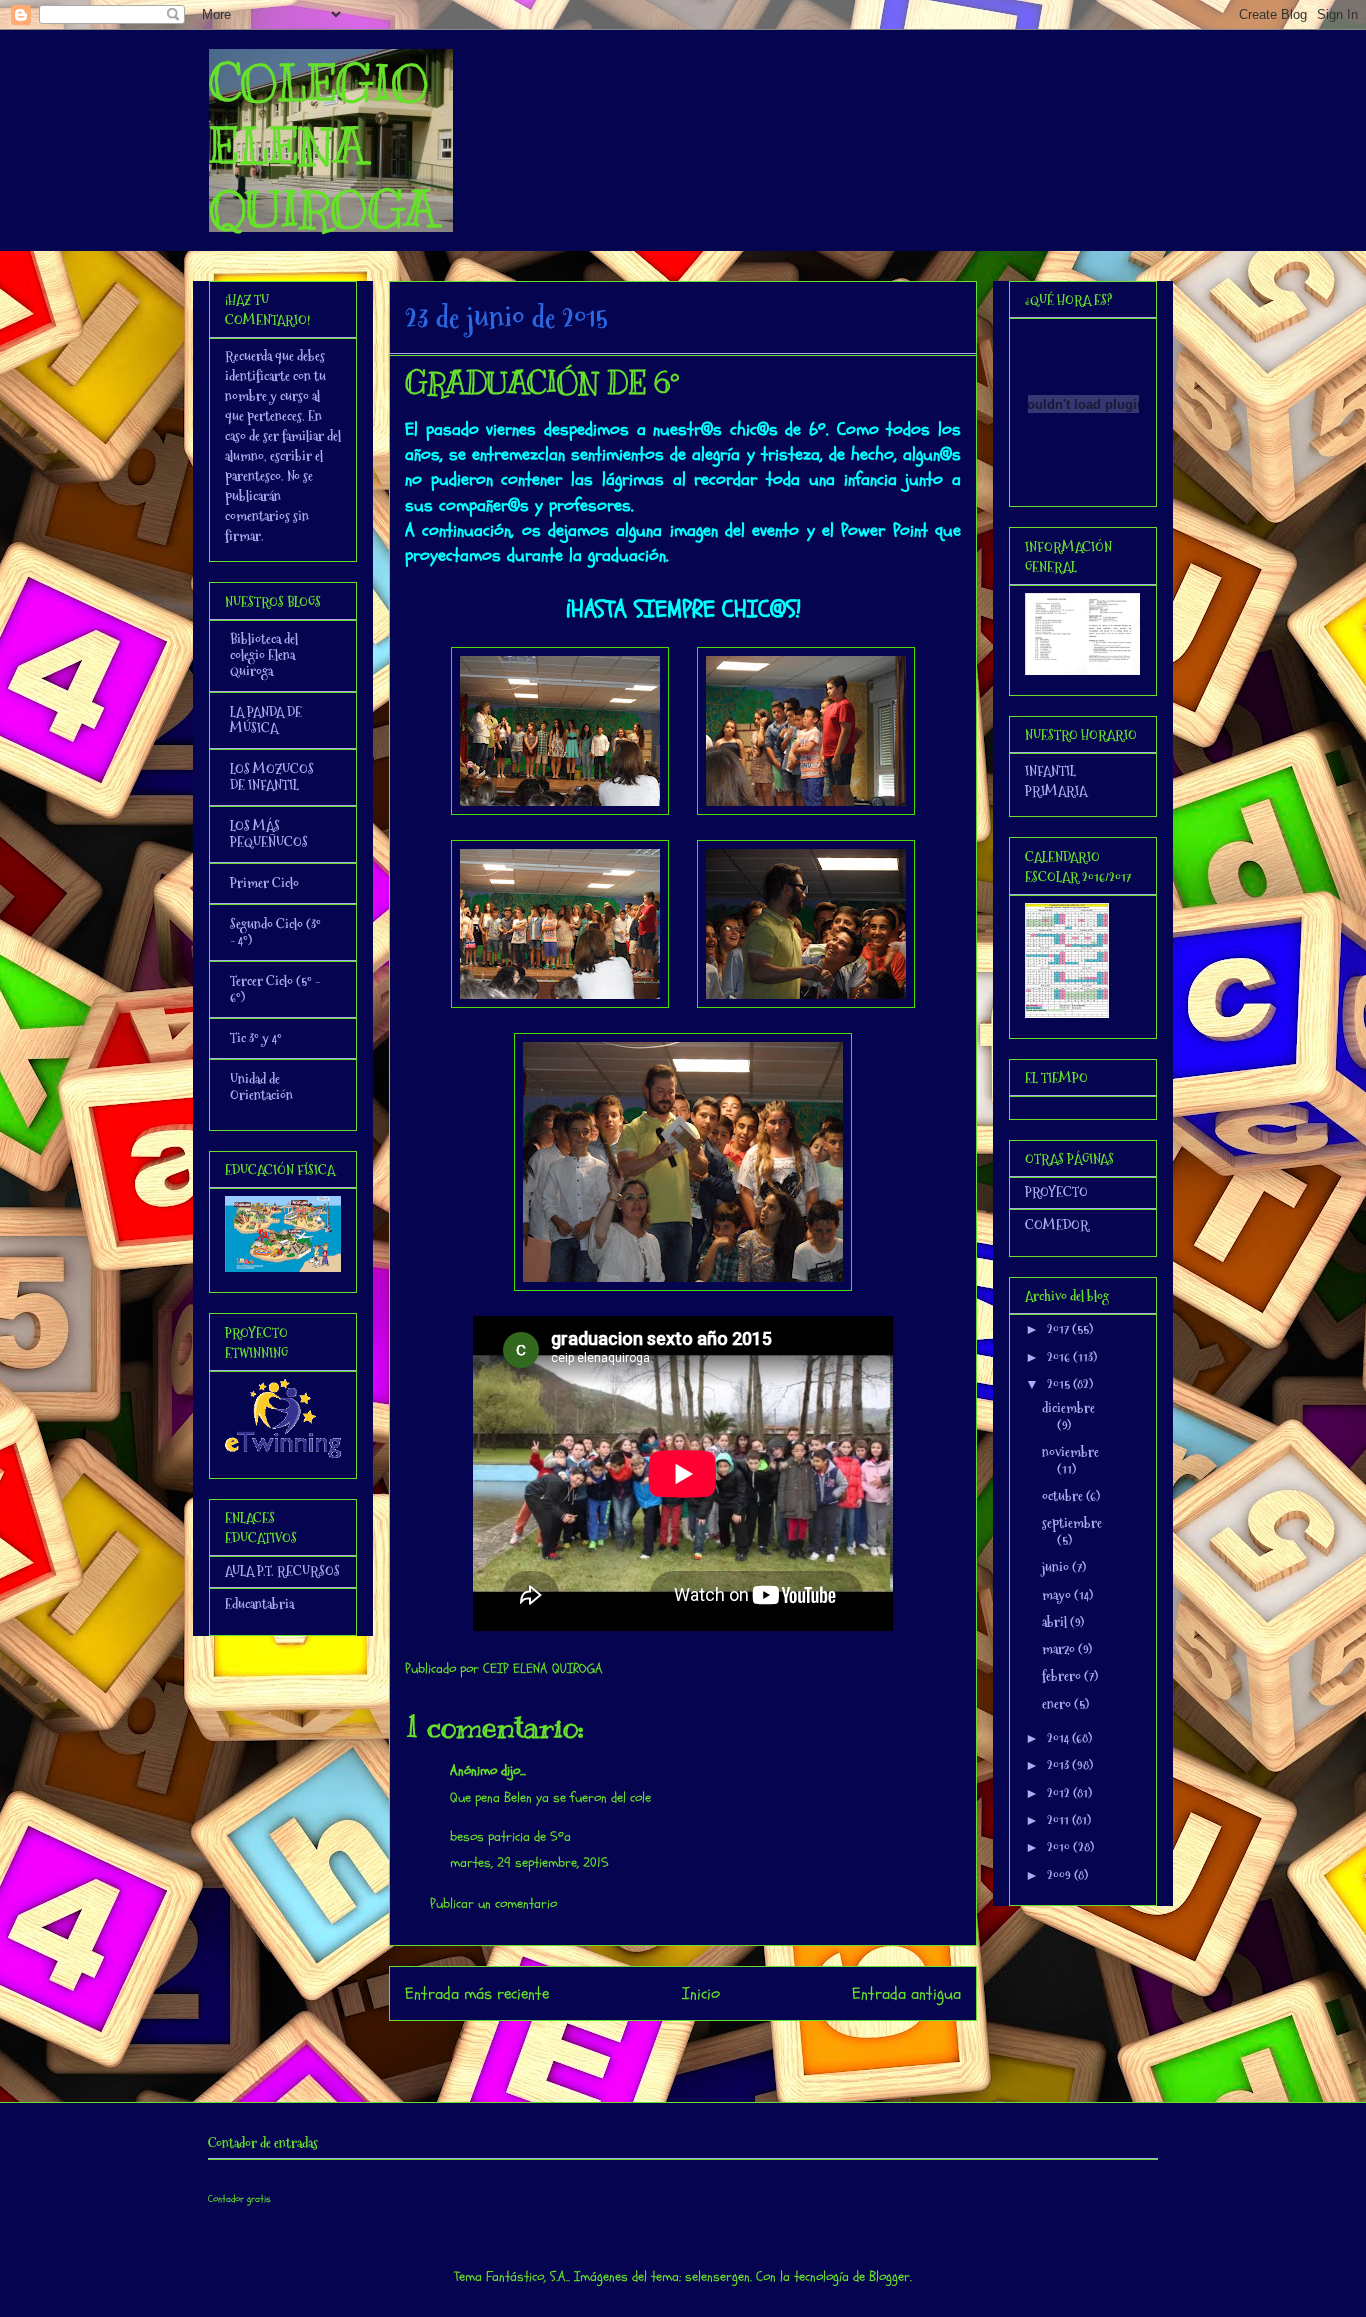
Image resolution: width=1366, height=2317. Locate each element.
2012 (1060, 1793)
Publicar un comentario (493, 1903)
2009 (1060, 1875)
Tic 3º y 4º (256, 1038)
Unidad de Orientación (261, 1087)
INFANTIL (1050, 771)
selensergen (717, 2276)
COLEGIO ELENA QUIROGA (323, 146)
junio (1057, 1567)
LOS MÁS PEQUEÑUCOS (269, 834)
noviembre (1070, 1452)
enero (1058, 1704)
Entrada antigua (906, 1993)
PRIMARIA (1056, 791)
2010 (1060, 1847)
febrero (1063, 1676)
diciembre (1068, 1408)
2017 (1059, 1329)
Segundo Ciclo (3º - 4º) (275, 932)
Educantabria (259, 1604)
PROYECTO (1056, 1192)
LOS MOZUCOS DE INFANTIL (272, 777)
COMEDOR (1057, 1225)
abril (1056, 1622)
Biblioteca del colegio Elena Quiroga (264, 655)
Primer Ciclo (264, 883)
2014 (1059, 1738)
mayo (1058, 1595)
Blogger (889, 2276)
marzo (1060, 1649)
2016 (1060, 1357)
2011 (1059, 1820)
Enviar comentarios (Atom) (723, 2047)
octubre (1064, 1496)
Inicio (701, 1993)
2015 (1060, 1384)
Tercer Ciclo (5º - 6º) (275, 989)
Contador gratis (239, 2199)
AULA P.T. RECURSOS (282, 1571)
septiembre (1072, 1523)
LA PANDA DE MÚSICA (266, 720)
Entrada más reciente (477, 1993)
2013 (1059, 1765)
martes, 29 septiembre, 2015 (529, 1862)
